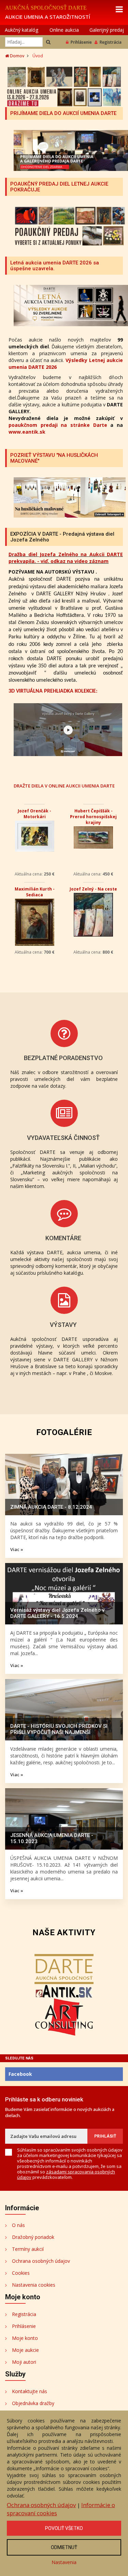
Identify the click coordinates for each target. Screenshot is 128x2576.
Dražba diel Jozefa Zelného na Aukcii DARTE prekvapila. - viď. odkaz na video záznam (66, 558)
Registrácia (111, 42)
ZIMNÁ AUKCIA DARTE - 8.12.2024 (51, 1507)
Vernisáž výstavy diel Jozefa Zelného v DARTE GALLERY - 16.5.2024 (57, 1613)
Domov (17, 56)
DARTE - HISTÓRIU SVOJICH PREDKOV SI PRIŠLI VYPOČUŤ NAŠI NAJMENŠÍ (59, 1729)
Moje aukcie (25, 2350)
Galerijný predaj (107, 30)
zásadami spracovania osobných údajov (66, 2174)
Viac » (17, 1549)
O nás (18, 2225)
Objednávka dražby (33, 2403)
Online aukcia (64, 30)
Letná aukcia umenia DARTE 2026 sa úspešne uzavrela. (55, 266)
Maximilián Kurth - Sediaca (35, 892)
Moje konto (25, 2338)
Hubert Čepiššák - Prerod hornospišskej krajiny (93, 817)
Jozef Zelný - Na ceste (93, 889)
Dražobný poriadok (33, 2237)
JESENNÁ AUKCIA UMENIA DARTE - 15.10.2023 (52, 1838)
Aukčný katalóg (22, 30)
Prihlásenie (81, 42)
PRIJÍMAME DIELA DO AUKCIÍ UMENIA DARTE (63, 113)
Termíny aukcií (28, 2249)
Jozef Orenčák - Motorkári (34, 814)
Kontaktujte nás (30, 2391)
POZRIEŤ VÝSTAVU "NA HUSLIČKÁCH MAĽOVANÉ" (54, 458)
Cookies (21, 2273)
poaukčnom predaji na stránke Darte (58, 425)
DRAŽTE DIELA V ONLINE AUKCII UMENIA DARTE (64, 786)
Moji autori (24, 2362)
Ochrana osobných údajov (41, 2261)
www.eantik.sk (27, 432)
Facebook (20, 2074)
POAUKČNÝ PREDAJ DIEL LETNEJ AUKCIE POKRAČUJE (59, 187)
